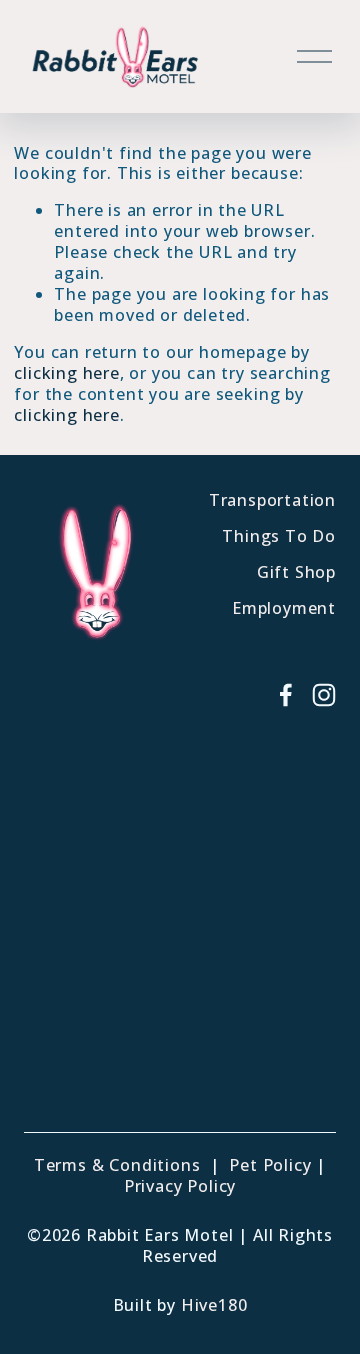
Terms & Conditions (117, 1165)
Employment (284, 608)
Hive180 (214, 1305)
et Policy (275, 1165)
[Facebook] (286, 695)
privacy (171, 1088)
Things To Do (279, 536)
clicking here (66, 373)
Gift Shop (296, 572)
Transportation (272, 500)
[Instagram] (324, 695)
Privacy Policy (180, 1186)
